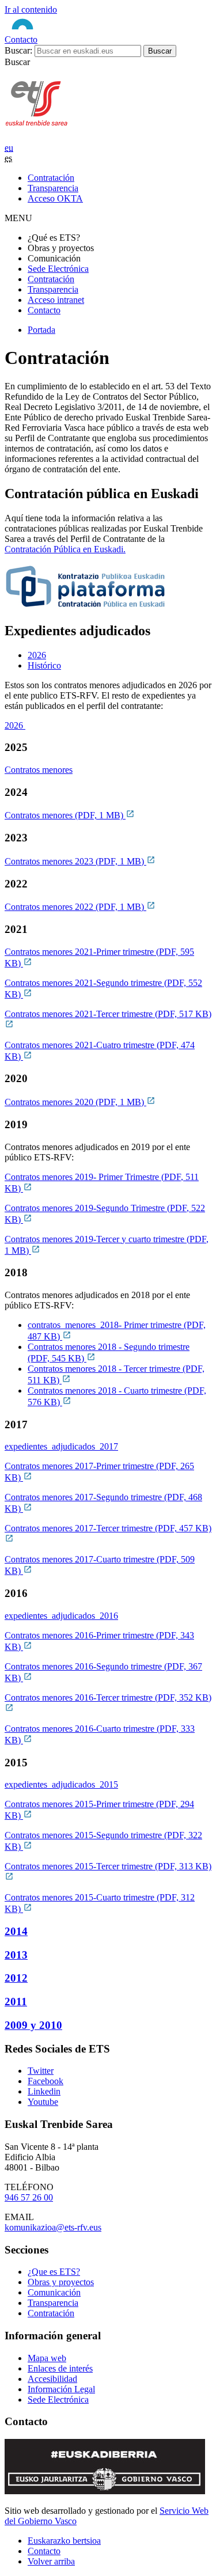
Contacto (21, 39)
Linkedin (44, 2091)
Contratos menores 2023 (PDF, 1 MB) (75, 861)
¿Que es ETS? (54, 2272)
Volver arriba (51, 2561)
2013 (16, 1955)
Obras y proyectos (61, 2282)
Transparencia (53, 289)
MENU (18, 218)
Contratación (51, 279)
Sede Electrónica (58, 269)
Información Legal (61, 2389)
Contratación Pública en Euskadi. (65, 549)
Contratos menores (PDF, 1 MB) (65, 815)
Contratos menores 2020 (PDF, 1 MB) (75, 1102)
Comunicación (54, 2292)
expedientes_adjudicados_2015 (61, 1784)
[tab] (120, 655)
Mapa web (47, 2358)
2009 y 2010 (33, 2025)
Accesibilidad (52, 2379)
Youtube (43, 2102)
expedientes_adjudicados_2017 (61, 1446)
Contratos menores (39, 770)
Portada (41, 330)
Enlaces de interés (60, 2368)
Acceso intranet (56, 300)
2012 (16, 1978)
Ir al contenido (31, 10)
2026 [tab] (37, 655)
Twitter (41, 2071)
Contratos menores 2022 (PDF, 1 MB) (75, 907)
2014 (16, 1931)
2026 (15, 725)
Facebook (46, 2081)
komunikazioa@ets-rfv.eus (53, 2227)
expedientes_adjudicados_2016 (61, 1616)
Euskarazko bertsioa (64, 2541)
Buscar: (18, 50)
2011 (16, 2002)
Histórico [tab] (44, 665)
